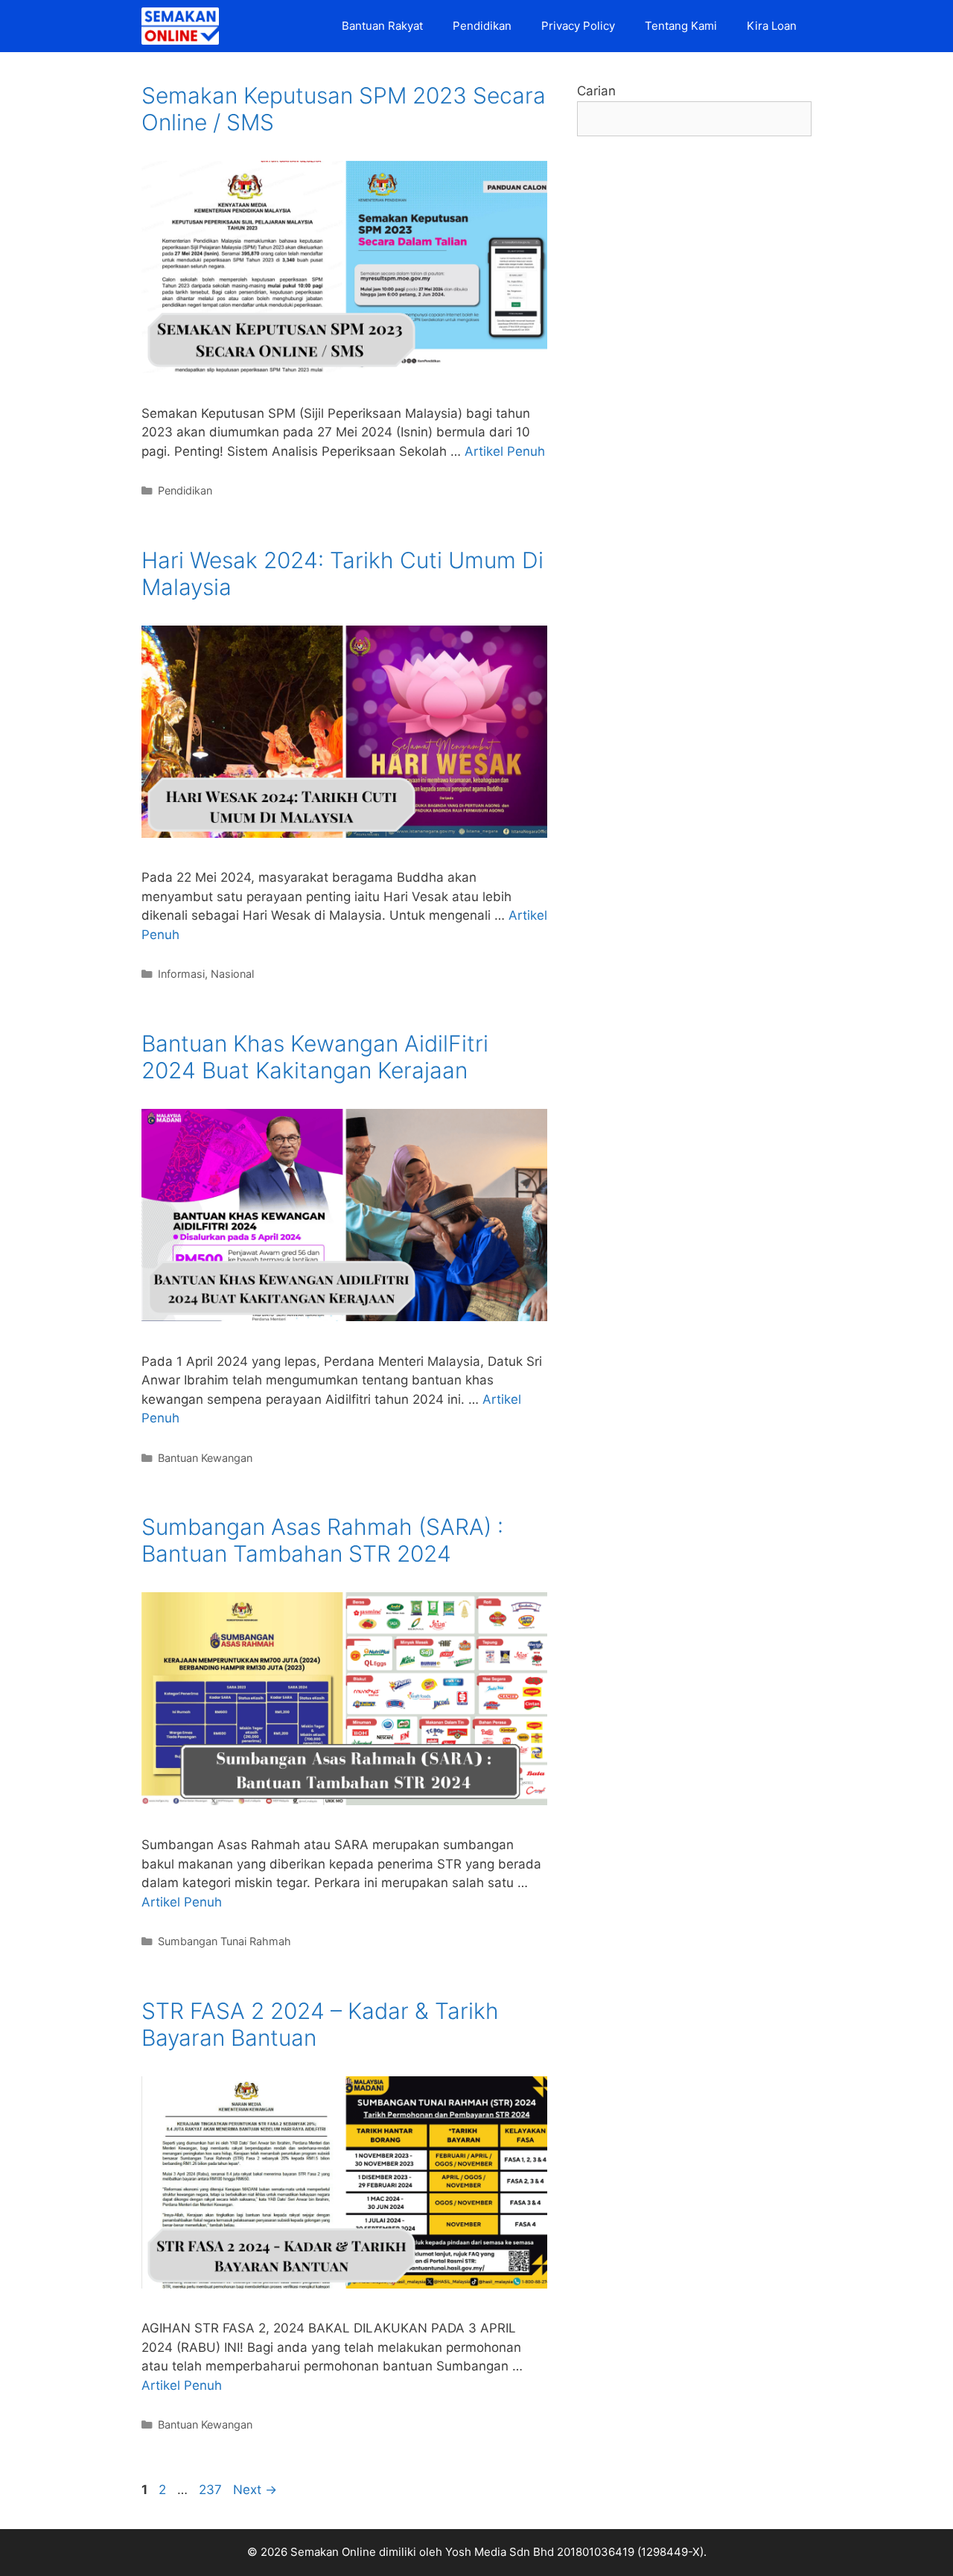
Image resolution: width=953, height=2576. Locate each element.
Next (255, 2490)
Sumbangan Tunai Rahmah (224, 1941)
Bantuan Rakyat (382, 26)
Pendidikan (482, 26)
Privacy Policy (578, 26)
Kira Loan (772, 26)
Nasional (232, 974)
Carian (596, 91)
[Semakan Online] (184, 26)
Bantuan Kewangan (205, 1458)
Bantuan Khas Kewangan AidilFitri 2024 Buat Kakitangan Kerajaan (315, 1057)
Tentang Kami (681, 26)
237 (212, 2490)
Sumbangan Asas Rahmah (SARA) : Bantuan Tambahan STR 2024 (322, 1540)
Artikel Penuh (505, 451)
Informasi (181, 974)
